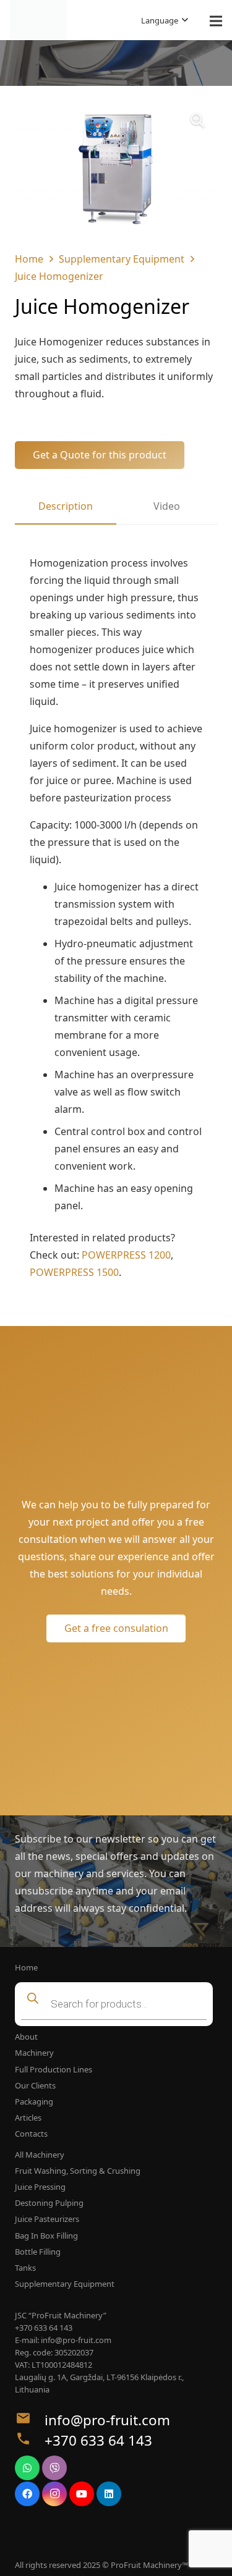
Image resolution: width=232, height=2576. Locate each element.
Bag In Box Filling (46, 2236)
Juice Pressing (40, 2187)
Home (29, 259)
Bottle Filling (38, 2252)
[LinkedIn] (109, 2494)
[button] (165, 20)
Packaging (34, 2101)
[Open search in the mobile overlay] (116, 2004)
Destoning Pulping (49, 2203)
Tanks (25, 2268)
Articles (28, 2118)
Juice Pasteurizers (47, 2219)
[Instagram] (54, 2494)
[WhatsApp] (27, 2468)
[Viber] (54, 2468)
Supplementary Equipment (122, 259)
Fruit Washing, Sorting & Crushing (78, 2171)
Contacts (31, 2134)
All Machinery (40, 2155)
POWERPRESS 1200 (126, 1255)
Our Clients (35, 2085)
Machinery (34, 2053)
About (26, 2037)
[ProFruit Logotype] (38, 20)
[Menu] (216, 21)
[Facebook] (27, 2494)
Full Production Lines (54, 2069)
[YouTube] (82, 2494)
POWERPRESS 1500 (74, 1272)
